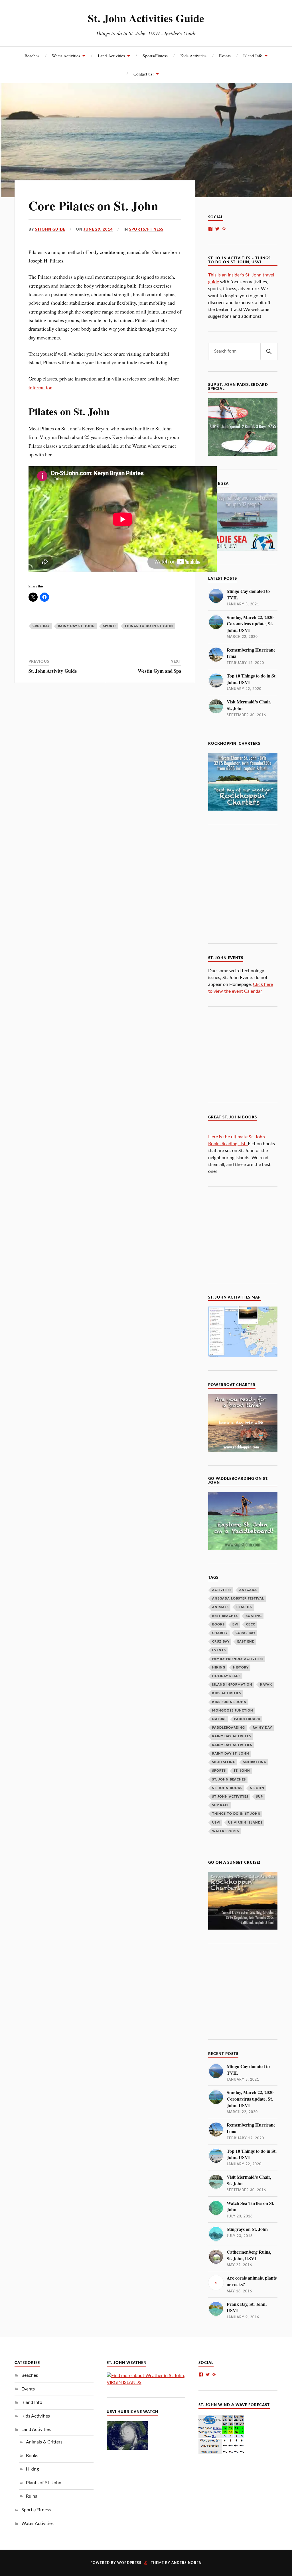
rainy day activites (232, 1736)
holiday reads (226, 1676)
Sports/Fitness (155, 56)
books (218, 1624)
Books (32, 2456)
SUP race (221, 1805)
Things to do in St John (149, 626)
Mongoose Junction (233, 1711)
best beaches (225, 1616)
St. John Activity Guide (53, 671)
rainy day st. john (76, 626)
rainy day (262, 1728)
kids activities (227, 1693)
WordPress (129, 2563)
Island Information (232, 1685)
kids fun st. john (229, 1702)
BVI (235, 1624)
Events (225, 56)
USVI (216, 1823)
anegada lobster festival (238, 1599)
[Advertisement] (250, 894)
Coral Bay (246, 1633)
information (40, 387)
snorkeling (255, 1762)
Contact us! (144, 74)
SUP (259, 1797)
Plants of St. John (44, 2483)
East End (246, 1642)
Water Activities (66, 56)
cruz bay (41, 626)
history (241, 1668)
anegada (248, 1590)
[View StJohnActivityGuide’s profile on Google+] (224, 229)
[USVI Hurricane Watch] (127, 2448)
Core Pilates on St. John (93, 205)
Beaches (32, 56)
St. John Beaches (229, 1780)
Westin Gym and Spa (160, 671)
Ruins (32, 2496)
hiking (219, 1668)
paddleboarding (229, 1728)
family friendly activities (238, 1659)
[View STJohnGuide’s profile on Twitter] (217, 229)
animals (220, 1607)
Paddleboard (247, 1719)
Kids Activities (193, 56)
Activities (222, 1590)
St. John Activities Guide (146, 18)
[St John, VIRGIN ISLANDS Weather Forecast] (146, 2382)
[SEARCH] (269, 351)
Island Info (253, 56)
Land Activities (111, 56)
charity (220, 1633)
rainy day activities (232, 1745)
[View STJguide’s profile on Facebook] (210, 229)
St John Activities (230, 1797)
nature (219, 1719)
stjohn (257, 1788)
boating (254, 1616)
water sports (226, 1831)
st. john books (227, 1788)
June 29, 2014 (98, 229)
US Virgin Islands (245, 1823)
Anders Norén (186, 2563)
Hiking (32, 2469)
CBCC (251, 1624)
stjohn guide (50, 229)
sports (110, 626)
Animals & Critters (44, 2442)
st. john (242, 1771)
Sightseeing (224, 1762)
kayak (266, 1685)
